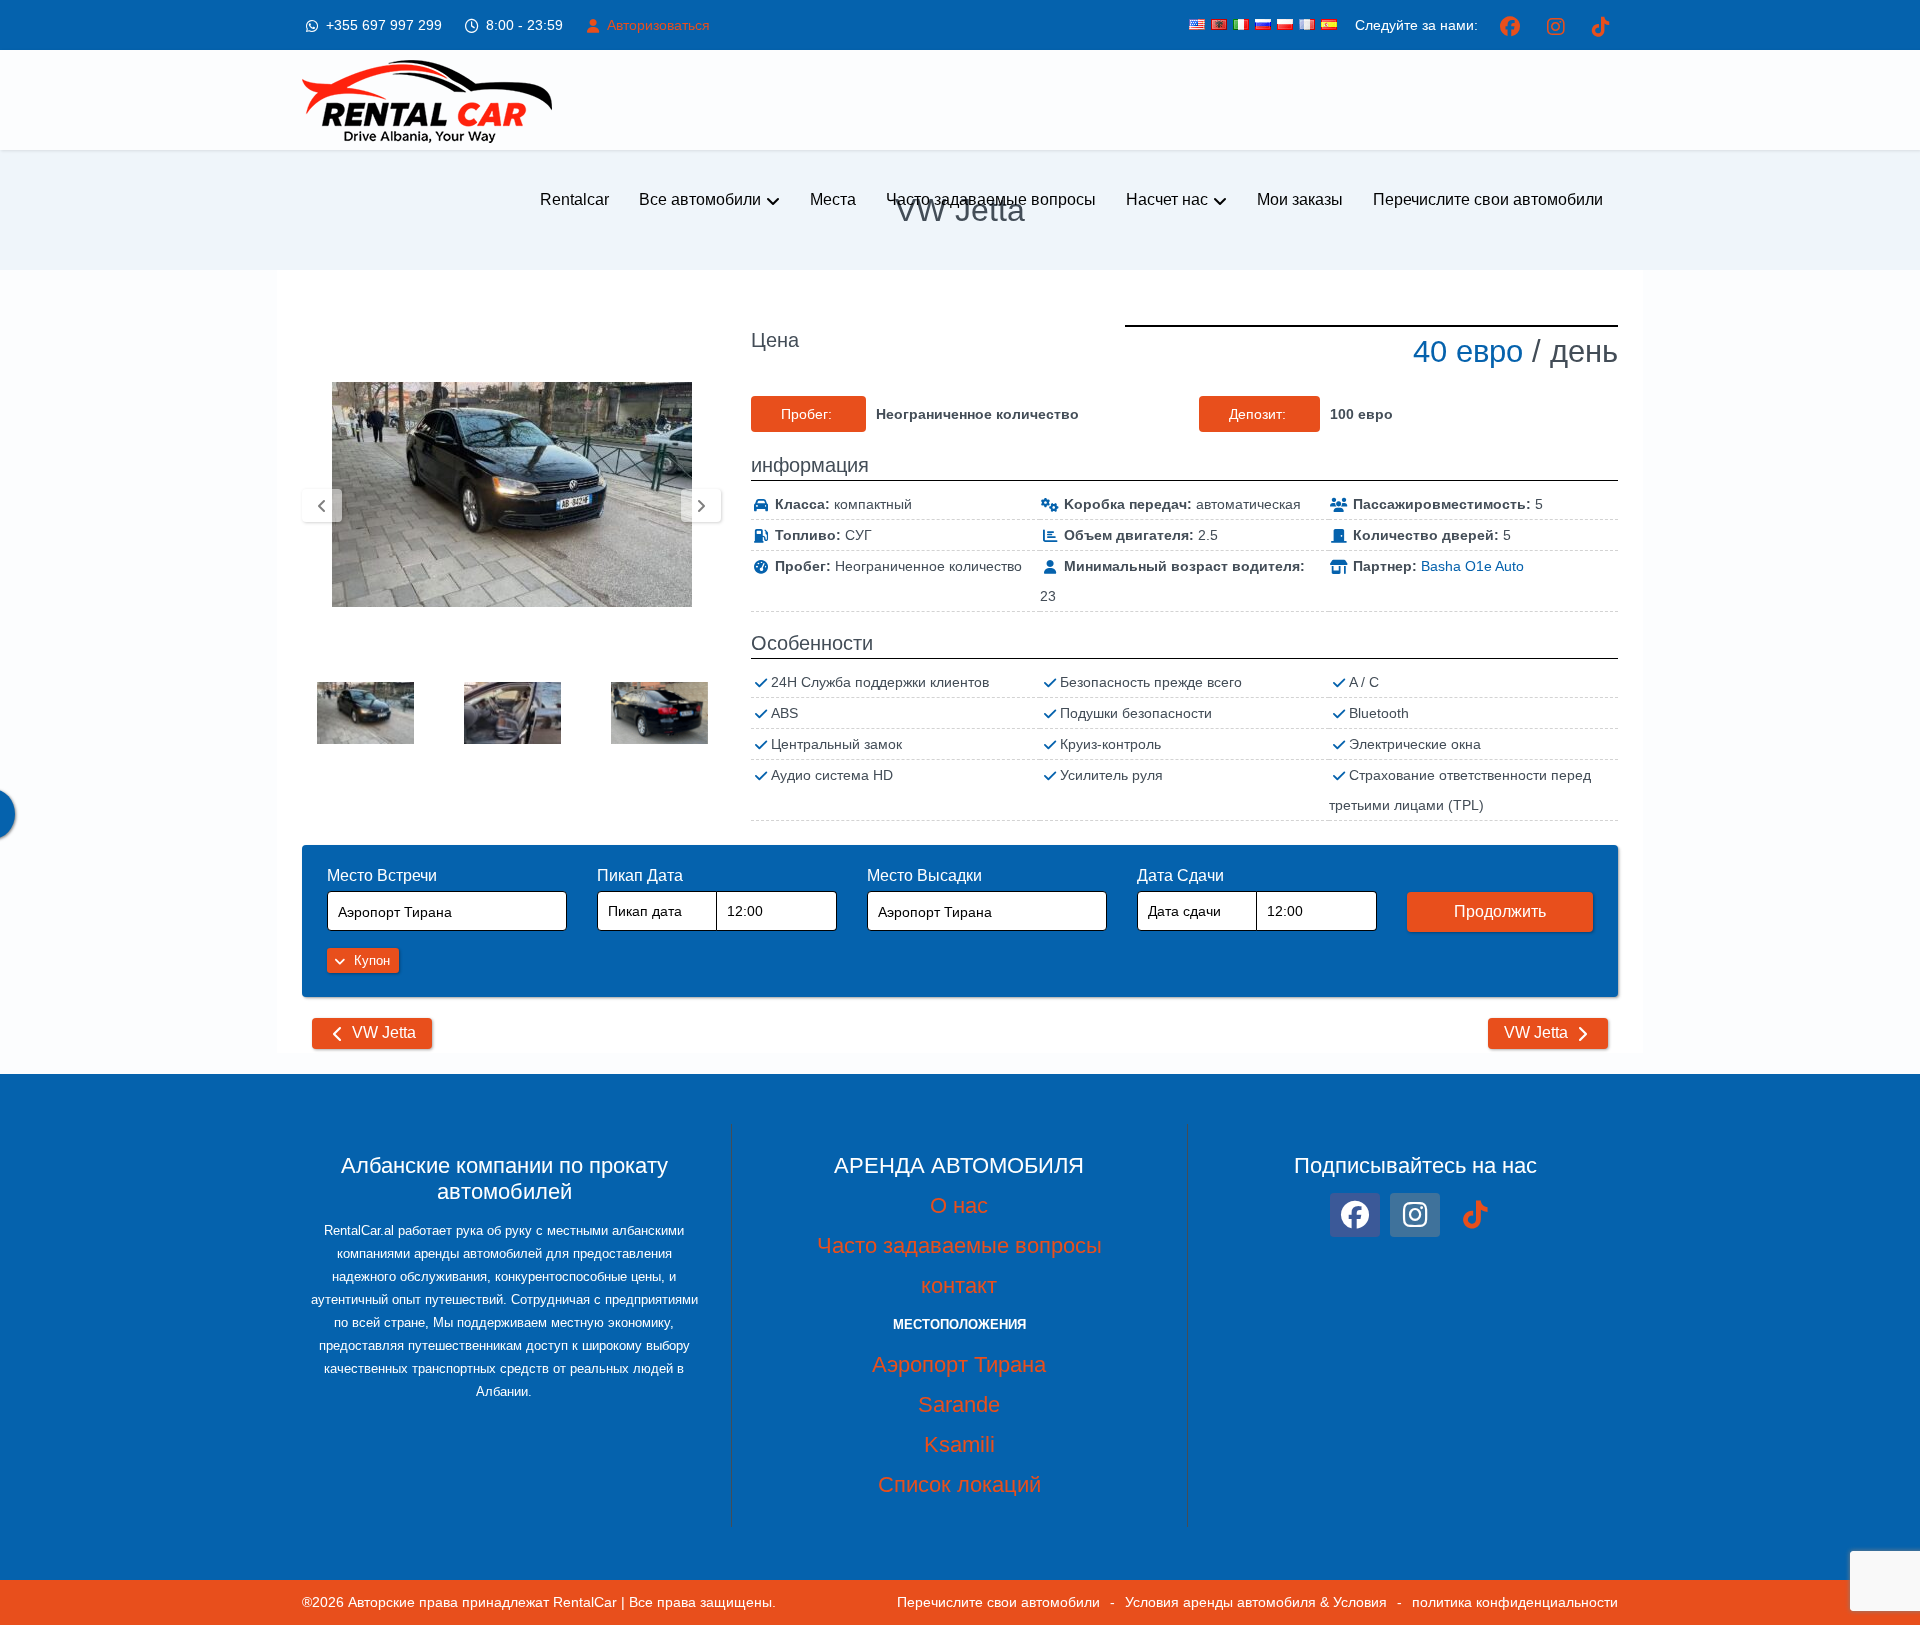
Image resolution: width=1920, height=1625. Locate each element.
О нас (959, 1205)
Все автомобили (700, 199)
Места (833, 199)
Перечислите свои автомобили (1488, 199)
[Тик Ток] (1600, 25)
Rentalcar (574, 199)
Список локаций (959, 1484)
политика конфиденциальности (1515, 1602)
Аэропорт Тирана (959, 1364)
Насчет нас (1167, 199)
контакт (959, 1285)
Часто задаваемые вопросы (991, 199)
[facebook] (1510, 25)
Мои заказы (1300, 199)
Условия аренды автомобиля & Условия (1256, 1602)
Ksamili (959, 1444)
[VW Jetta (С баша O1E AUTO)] (511, 494)
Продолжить (1500, 911)
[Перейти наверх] (1888, 1545)
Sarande (959, 1404)
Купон (370, 960)
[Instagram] (1555, 25)
